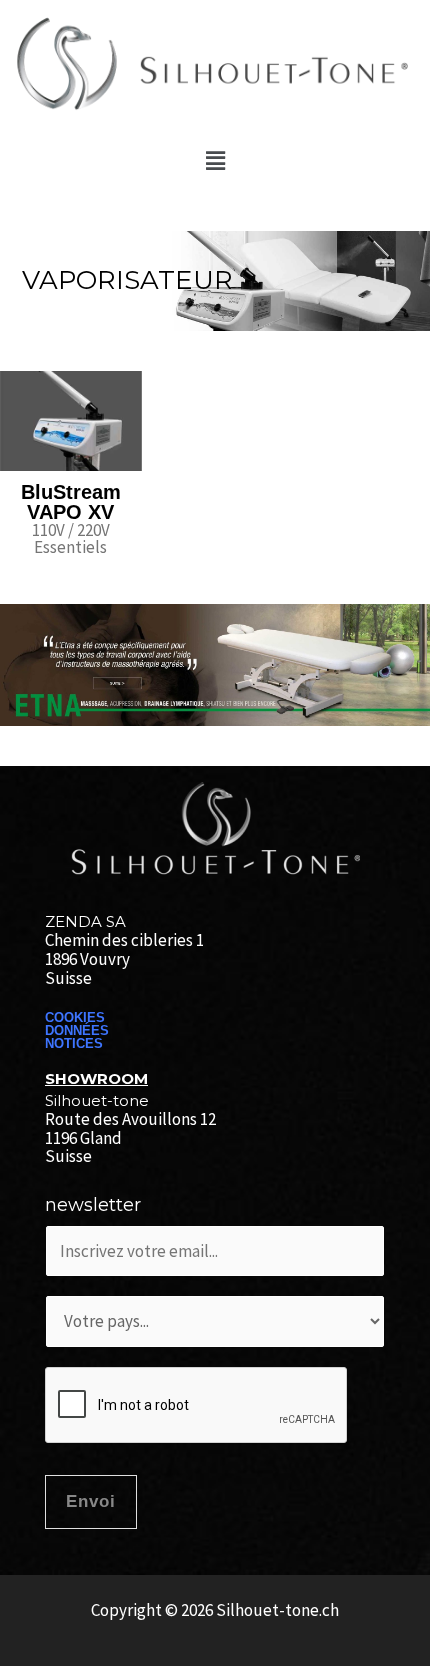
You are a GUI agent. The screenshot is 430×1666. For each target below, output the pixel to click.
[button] (215, 160)
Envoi (91, 1501)
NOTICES (74, 1043)
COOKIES (75, 1017)
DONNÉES (77, 1030)
